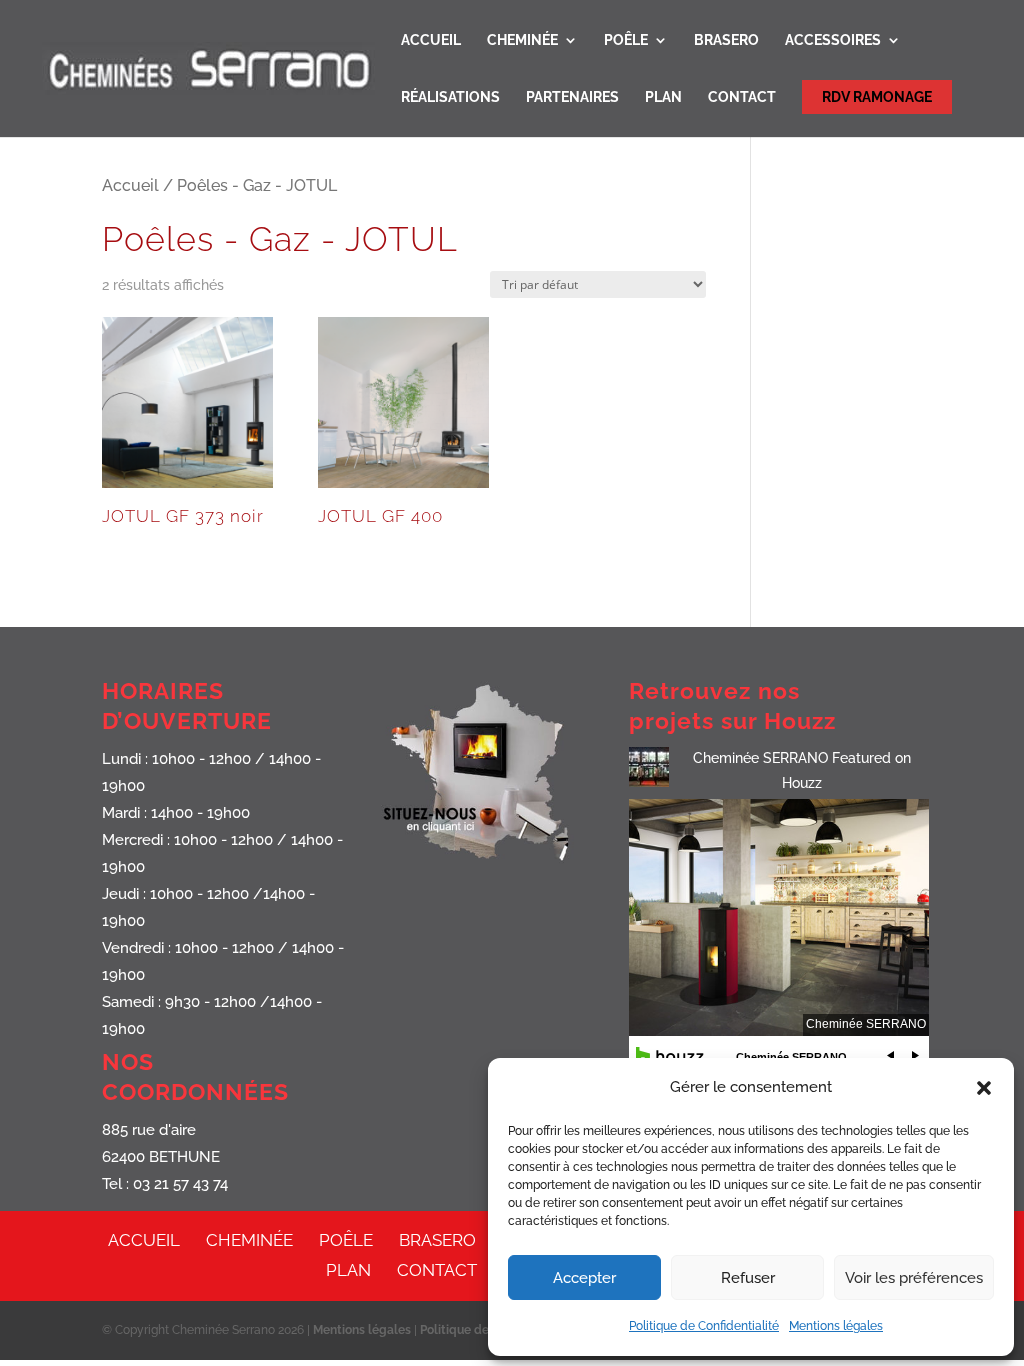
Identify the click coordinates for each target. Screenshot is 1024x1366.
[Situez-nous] (487, 864)
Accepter (584, 1278)
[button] (984, 1088)
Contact (742, 97)
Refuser (748, 1278)
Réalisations (450, 97)
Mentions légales (836, 1326)
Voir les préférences (914, 1278)
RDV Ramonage (877, 97)
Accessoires (833, 40)
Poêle (626, 40)
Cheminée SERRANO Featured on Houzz (802, 770)
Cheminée (522, 40)
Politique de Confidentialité (704, 1326)
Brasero (726, 40)
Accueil (431, 40)
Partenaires (572, 97)
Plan (663, 97)
